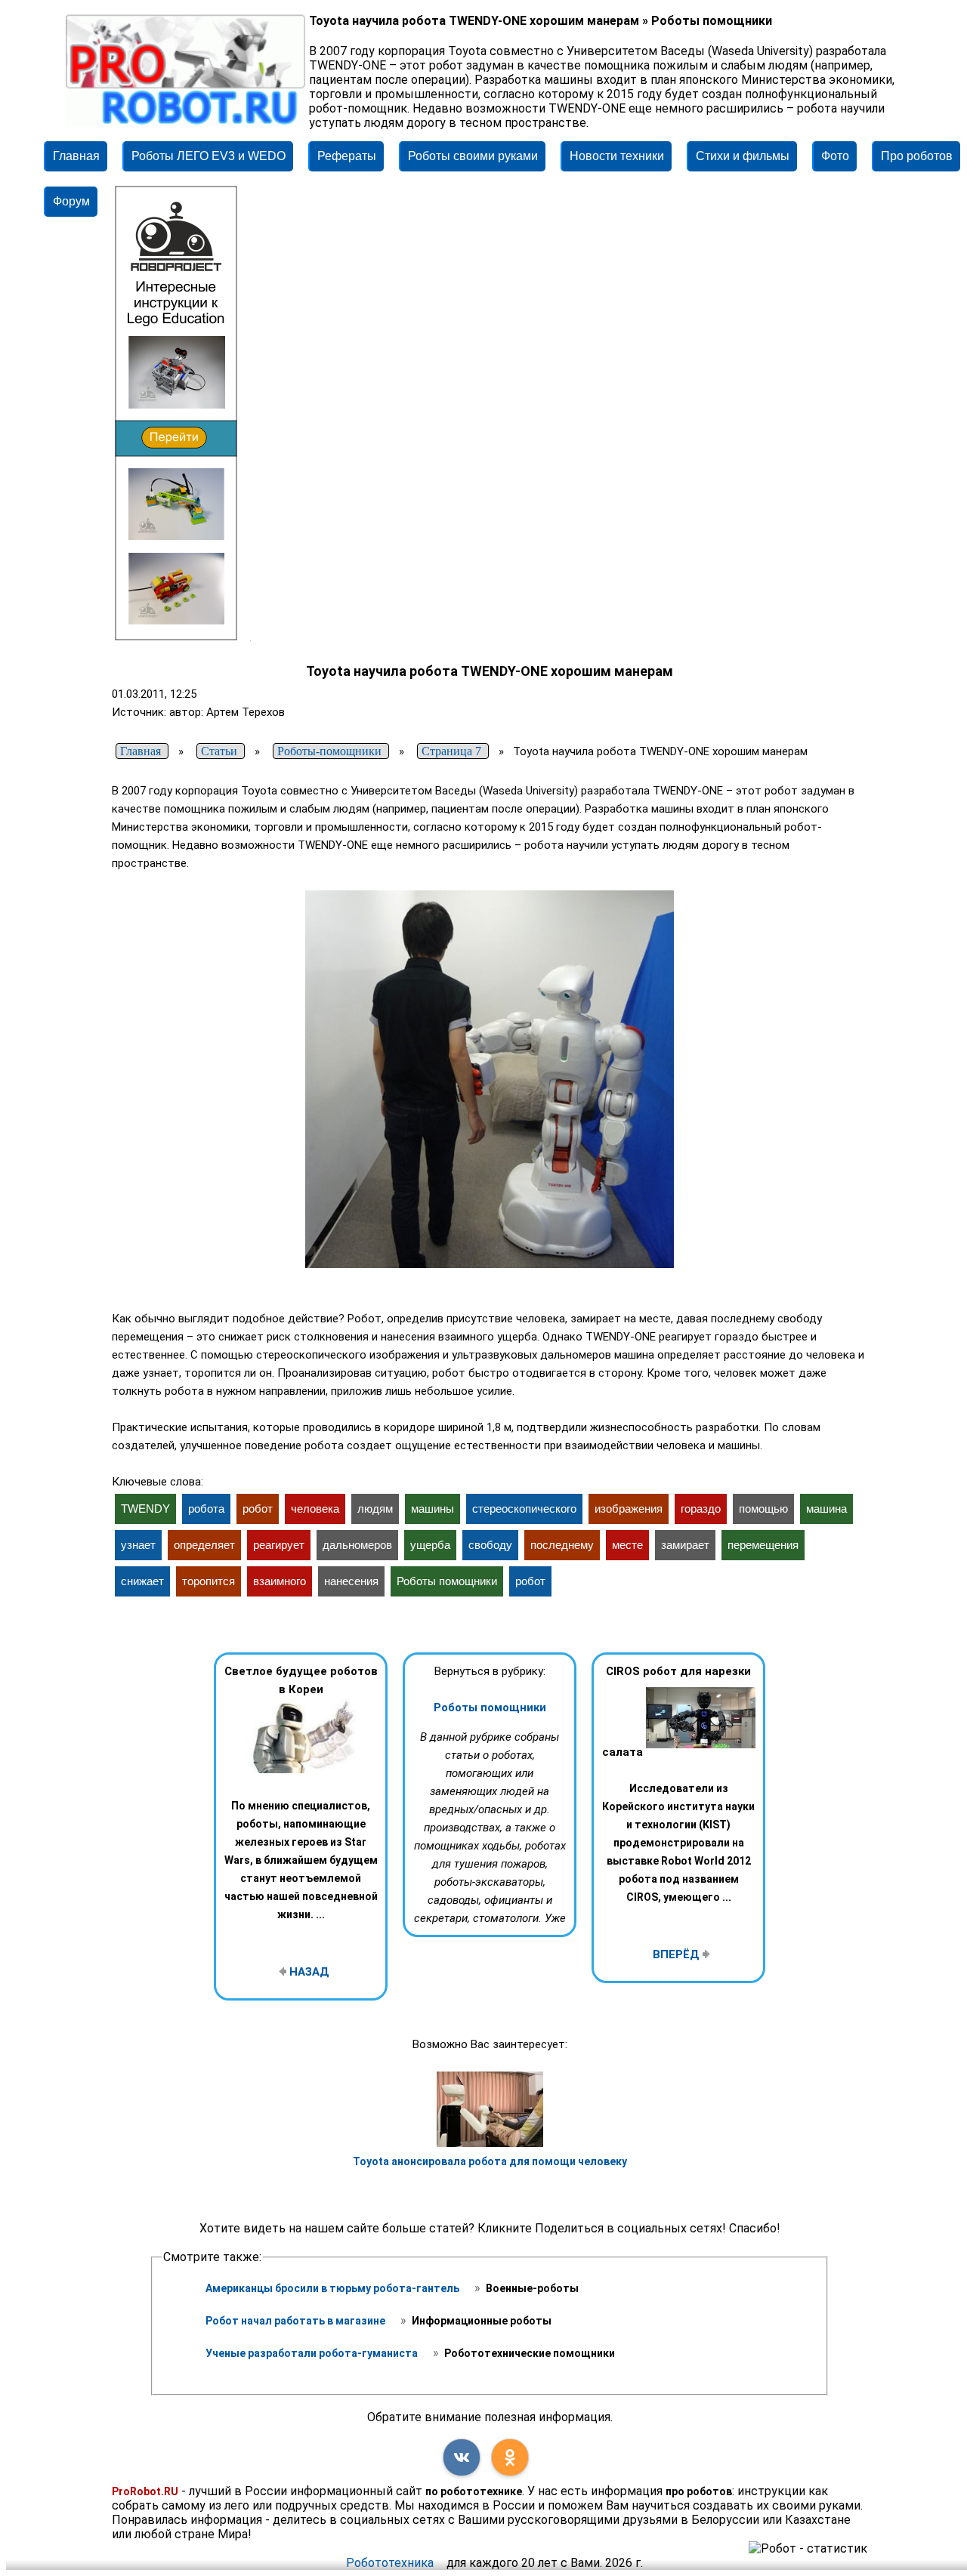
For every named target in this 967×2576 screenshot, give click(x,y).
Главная (76, 156)
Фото (835, 156)
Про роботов (917, 156)
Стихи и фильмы (743, 156)
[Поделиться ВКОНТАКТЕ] (462, 2457)
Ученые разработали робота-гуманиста (313, 2353)
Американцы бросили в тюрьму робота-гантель (334, 2288)
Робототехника (390, 2563)
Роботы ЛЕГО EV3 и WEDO (209, 156)
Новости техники (617, 156)
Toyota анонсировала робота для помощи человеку (490, 2161)
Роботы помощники (490, 1708)
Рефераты (347, 156)
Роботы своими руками (473, 156)
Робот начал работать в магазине (297, 2321)
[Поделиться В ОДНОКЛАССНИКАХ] (510, 2457)
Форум (71, 201)
